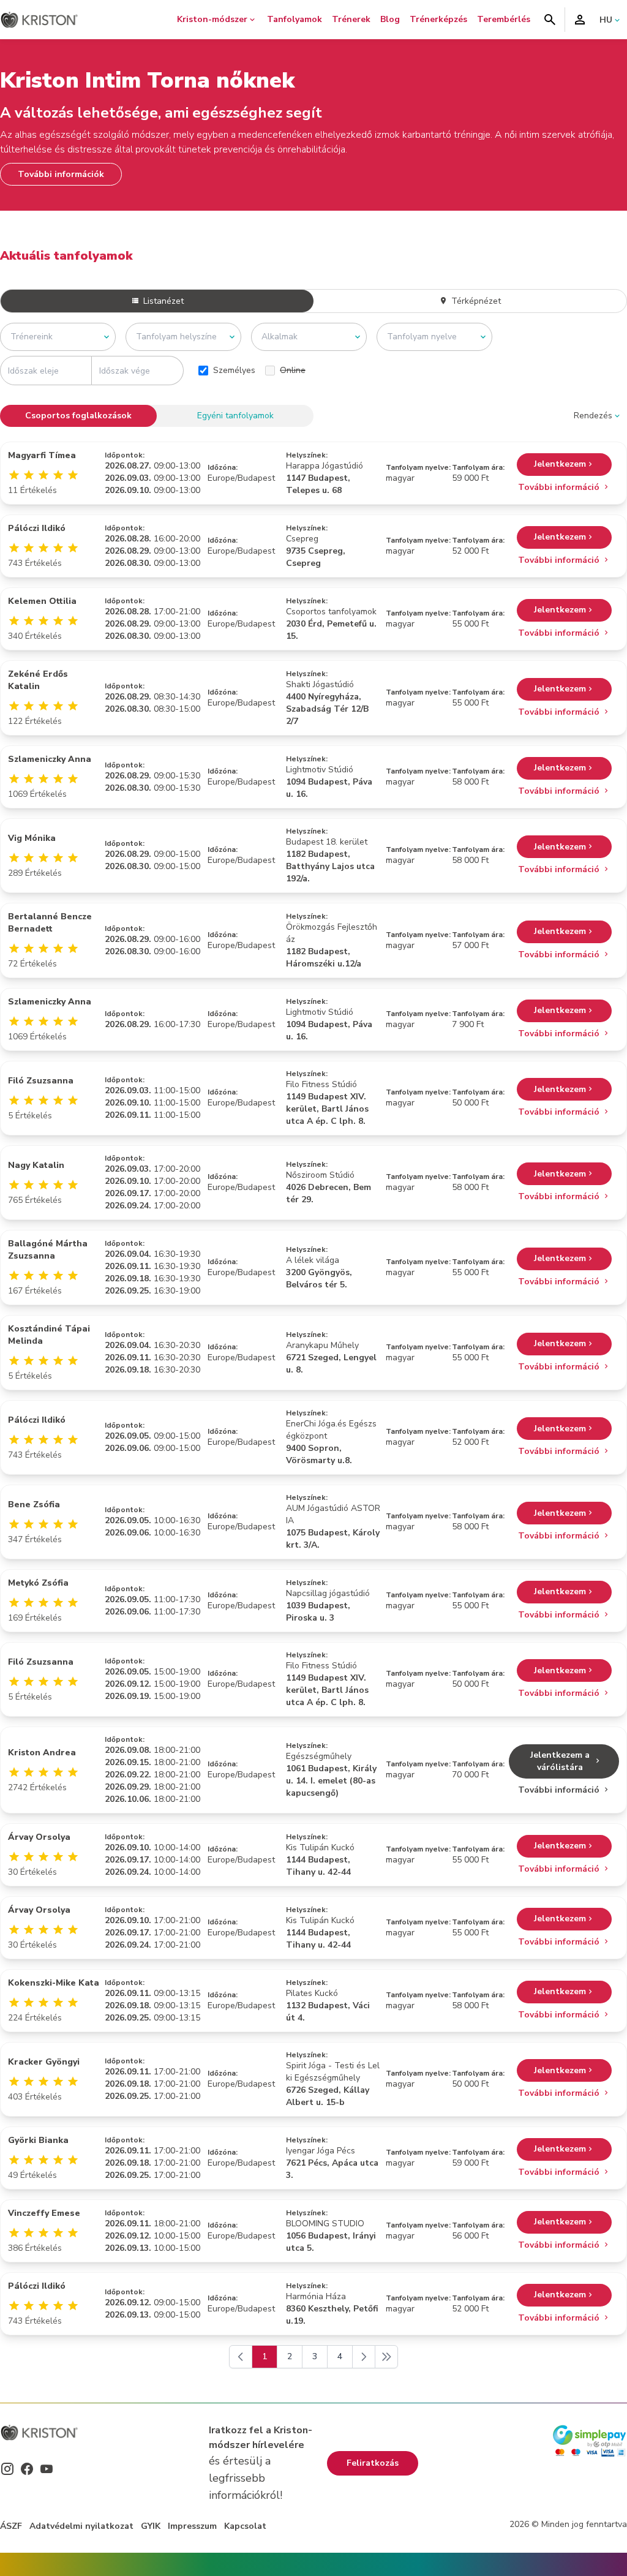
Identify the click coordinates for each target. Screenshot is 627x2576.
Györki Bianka (38, 2140)
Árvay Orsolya (39, 1837)
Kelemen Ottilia (42, 601)
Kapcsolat (245, 2526)
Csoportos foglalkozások (78, 416)
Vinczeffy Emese (44, 2213)
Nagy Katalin (36, 1165)
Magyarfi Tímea (42, 455)
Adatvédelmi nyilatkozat (81, 2526)
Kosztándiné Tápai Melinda (49, 1335)
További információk (61, 174)
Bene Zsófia (34, 1505)
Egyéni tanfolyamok (235, 416)
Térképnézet (475, 301)
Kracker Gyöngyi (44, 2062)
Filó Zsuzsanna (41, 1081)
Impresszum (192, 2526)
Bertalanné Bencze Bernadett (50, 923)
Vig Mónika (32, 838)
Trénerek (351, 19)
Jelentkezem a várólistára (560, 1761)
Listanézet (162, 301)
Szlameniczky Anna (50, 759)
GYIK (151, 2526)
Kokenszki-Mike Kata (54, 1983)
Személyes (234, 370)
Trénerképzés (438, 19)
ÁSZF (11, 2526)
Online (293, 370)
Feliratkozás (373, 2463)
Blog (390, 19)
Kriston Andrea (42, 1753)
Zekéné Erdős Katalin (38, 680)
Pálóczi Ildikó (37, 528)
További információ (560, 487)
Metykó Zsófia (38, 1583)
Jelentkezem (560, 464)
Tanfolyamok (295, 19)
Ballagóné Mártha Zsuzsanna (48, 1250)
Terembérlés (504, 19)
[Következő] (364, 2357)
